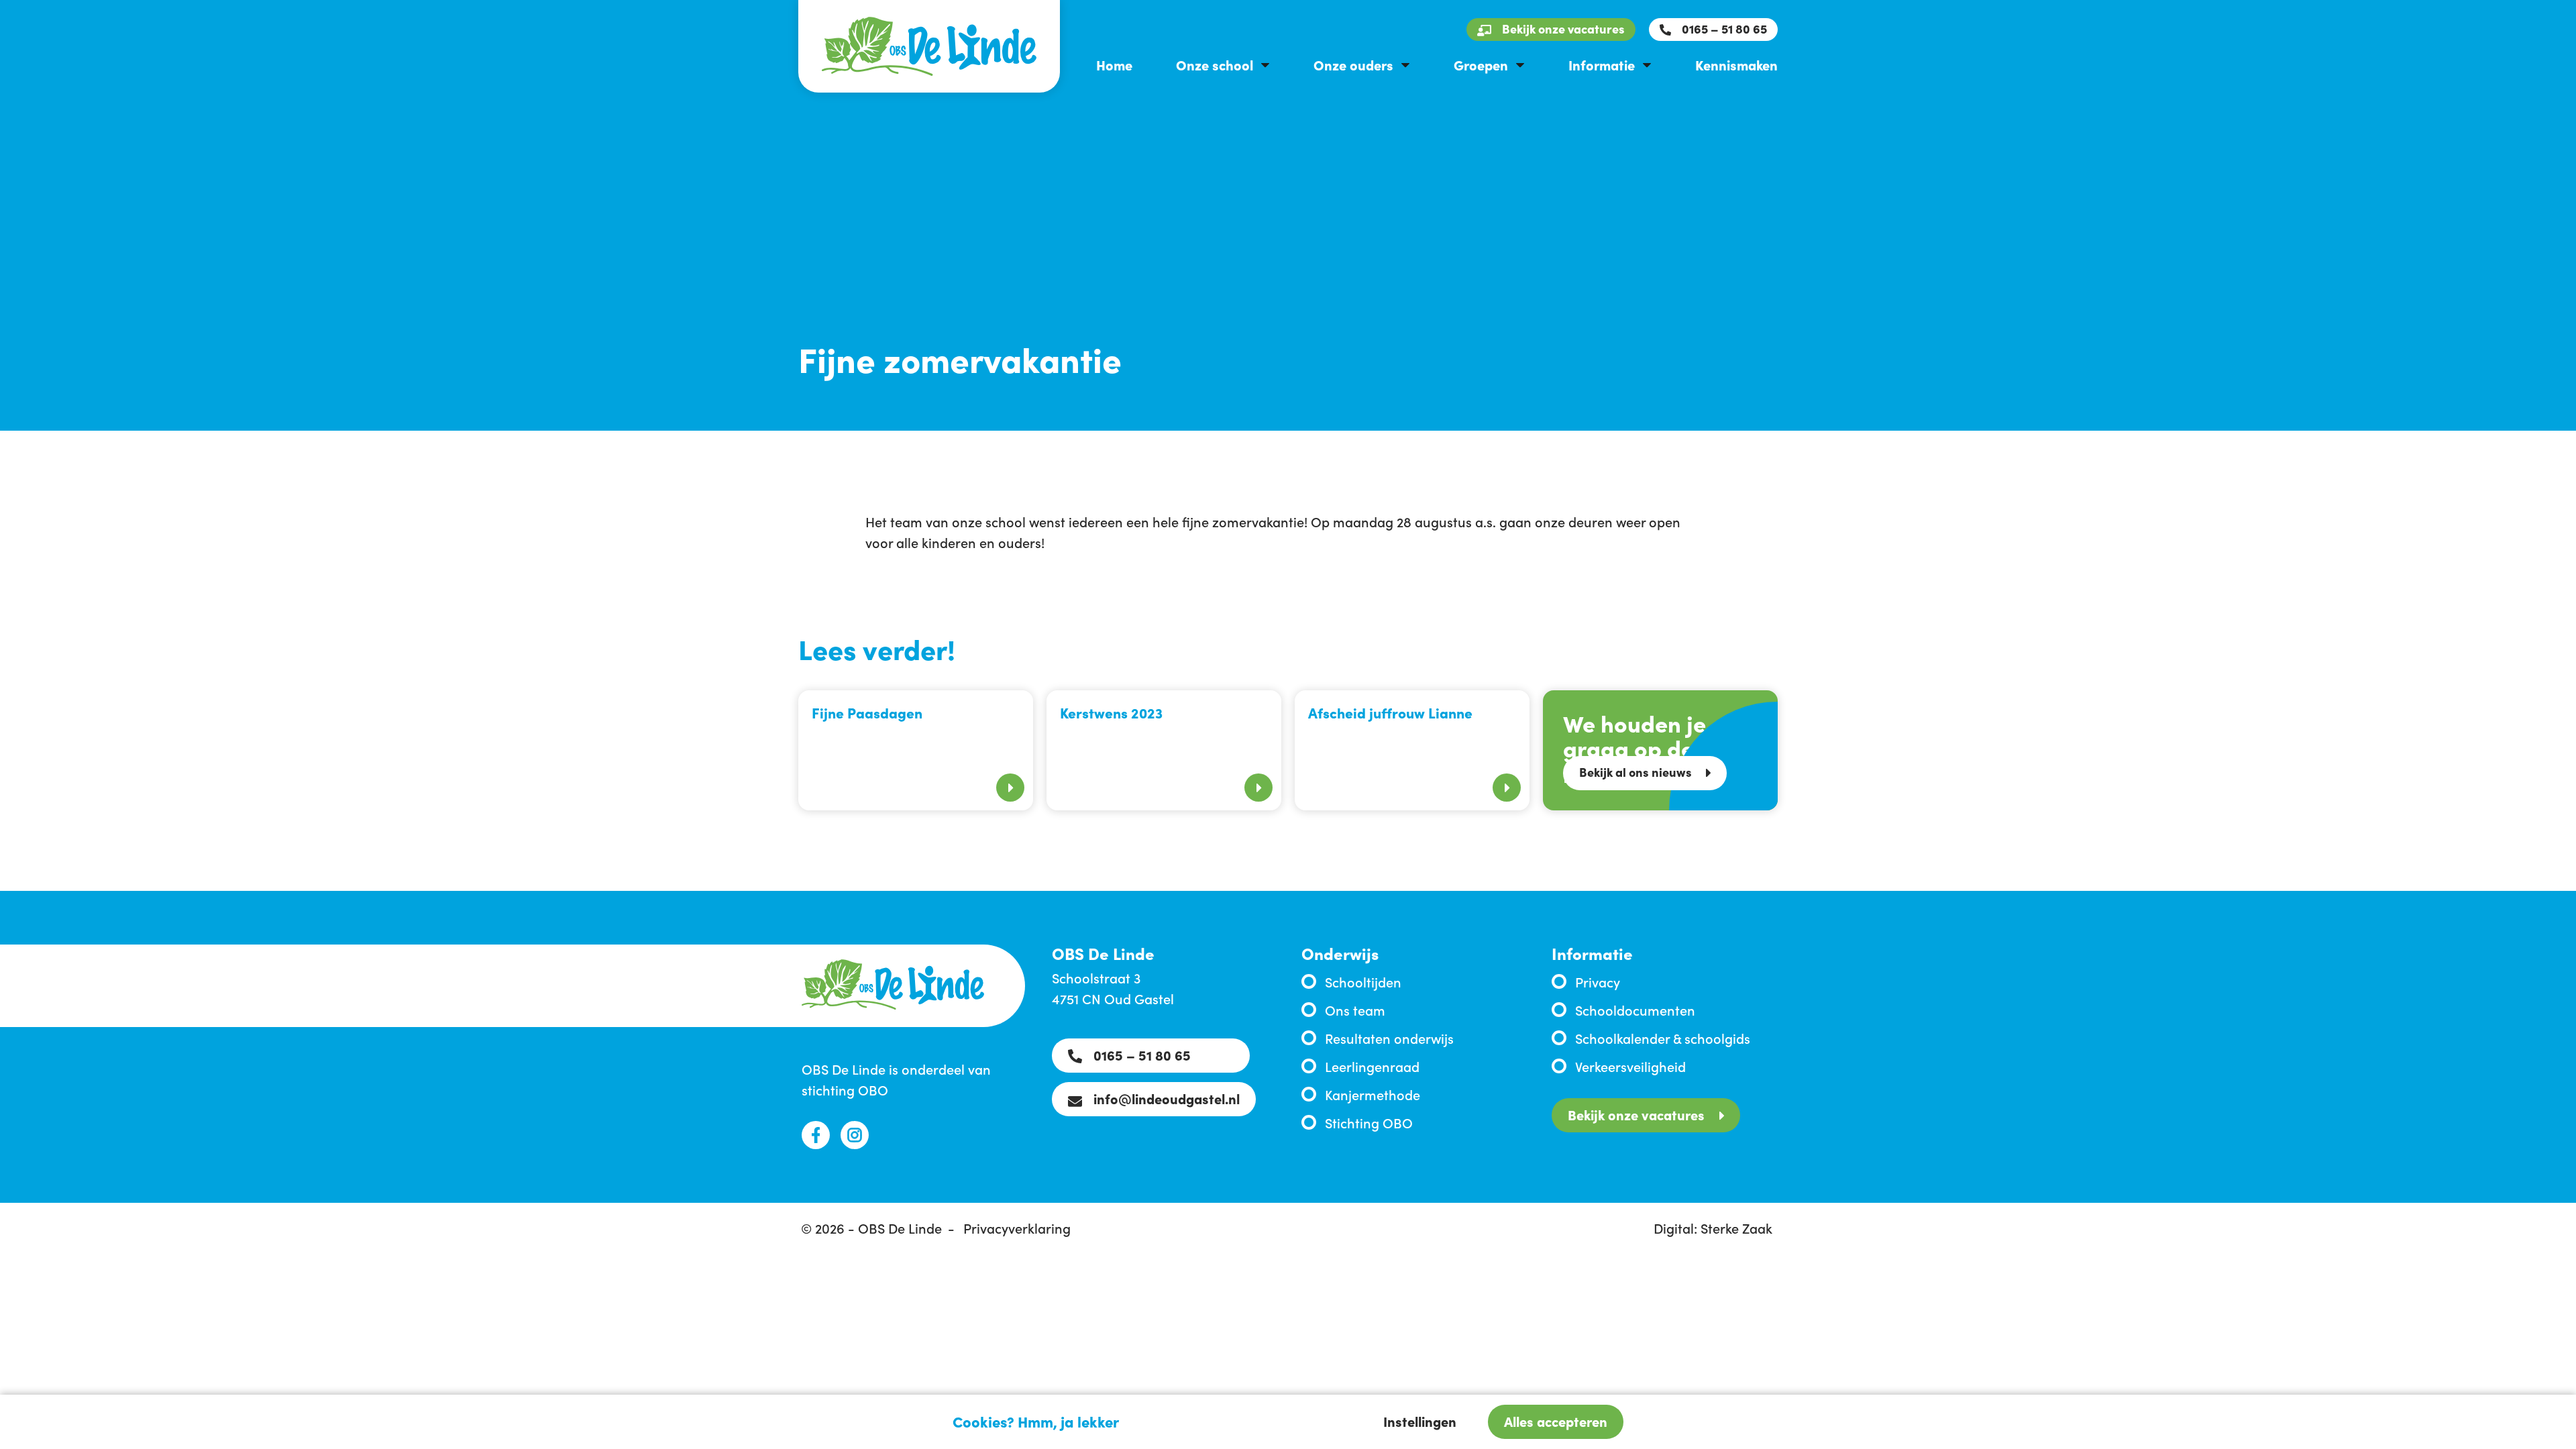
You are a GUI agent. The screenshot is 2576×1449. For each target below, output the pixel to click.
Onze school (1215, 64)
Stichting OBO (1369, 1122)
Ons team (1355, 1010)
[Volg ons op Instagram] (855, 1135)
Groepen (1481, 64)
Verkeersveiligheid (1630, 1066)
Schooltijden (1363, 981)
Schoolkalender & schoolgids (1663, 1038)
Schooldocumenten (1635, 1010)
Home (1114, 64)
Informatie (1602, 64)
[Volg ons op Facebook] (816, 1135)
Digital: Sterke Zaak (1713, 1228)
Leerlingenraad (1372, 1066)
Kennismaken (1736, 64)
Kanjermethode (1373, 1094)
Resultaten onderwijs (1389, 1038)
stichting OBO (845, 1089)
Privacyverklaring (1017, 1228)
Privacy (1598, 981)
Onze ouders (1353, 64)
